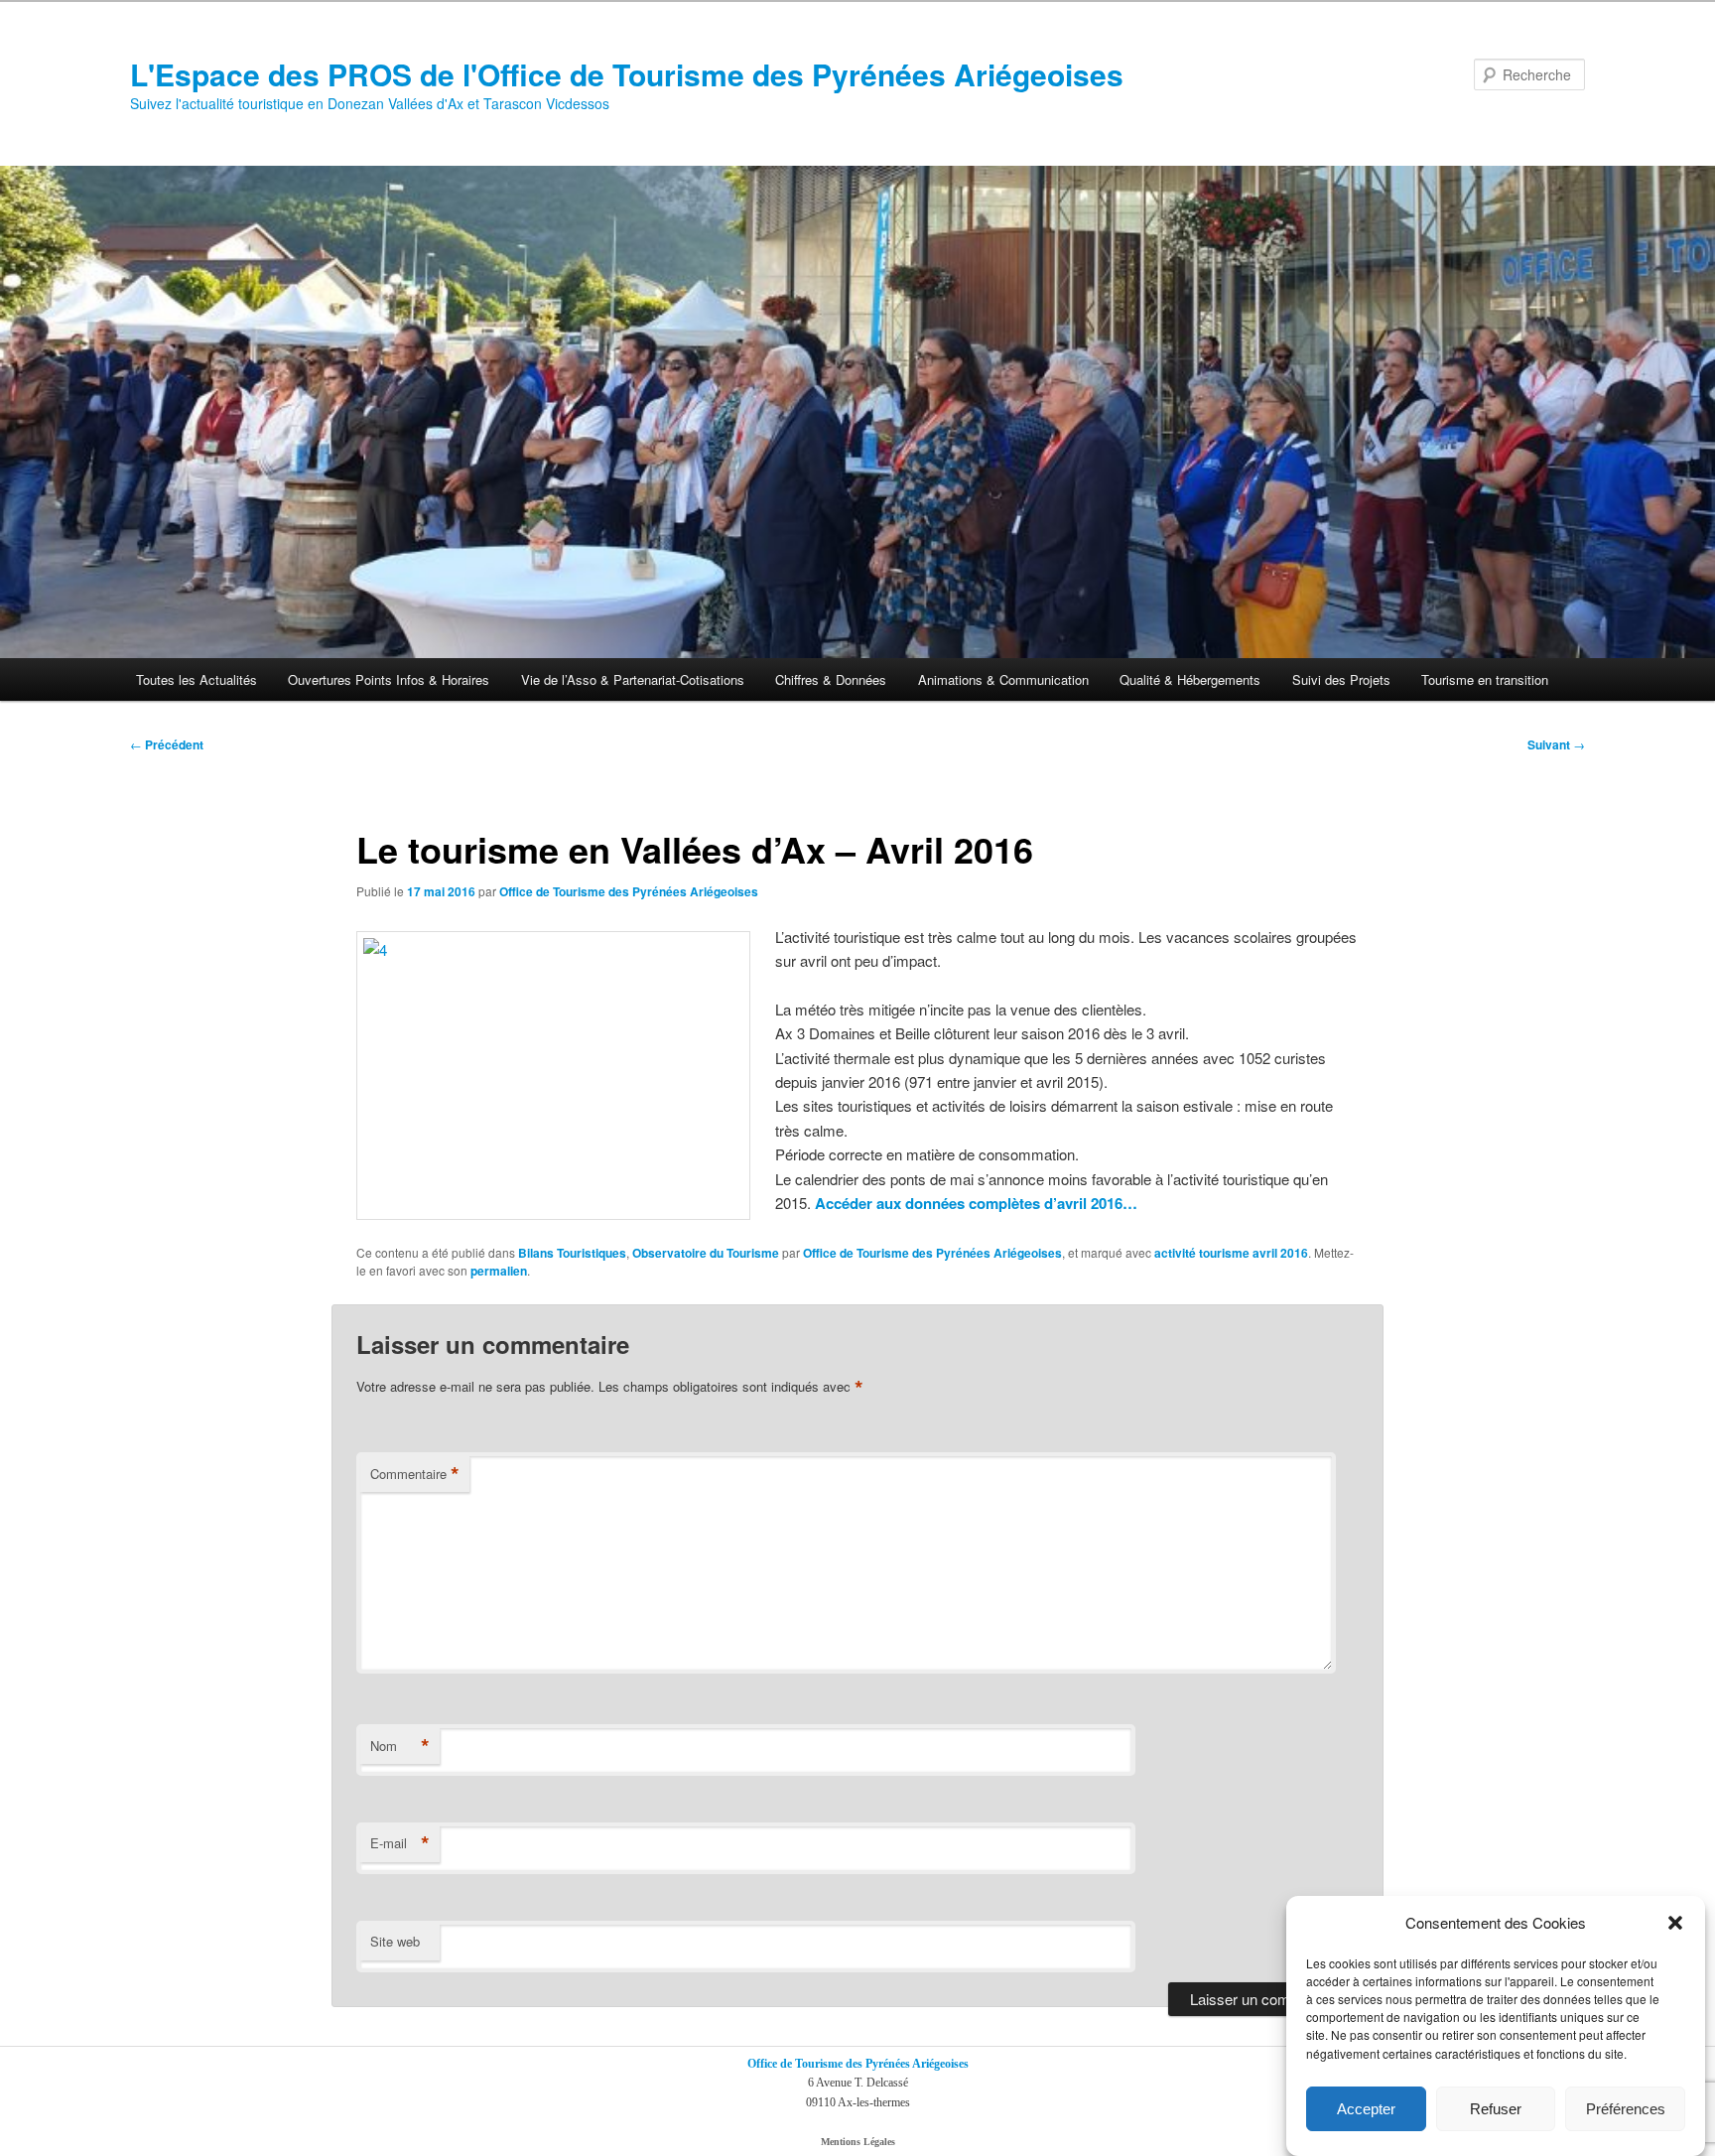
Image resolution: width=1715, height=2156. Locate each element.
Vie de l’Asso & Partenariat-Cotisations (633, 679)
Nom (400, 1746)
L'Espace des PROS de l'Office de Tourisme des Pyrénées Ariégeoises (627, 74)
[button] (1675, 1923)
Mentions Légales (858, 2142)
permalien (499, 1271)
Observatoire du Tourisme (706, 1253)
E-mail (400, 1843)
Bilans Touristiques (572, 1253)
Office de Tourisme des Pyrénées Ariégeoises (629, 891)
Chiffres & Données (831, 679)
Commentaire (415, 1474)
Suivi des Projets (1341, 679)
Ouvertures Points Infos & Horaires (389, 679)
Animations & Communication (1003, 679)
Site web (395, 1941)
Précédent (167, 744)
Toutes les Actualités (197, 679)
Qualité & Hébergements (1190, 679)
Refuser (1496, 2109)
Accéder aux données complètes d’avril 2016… (976, 1203)
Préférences (1626, 2109)
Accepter (1366, 2109)
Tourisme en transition (1485, 679)
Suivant (1556, 744)
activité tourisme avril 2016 (1231, 1253)
